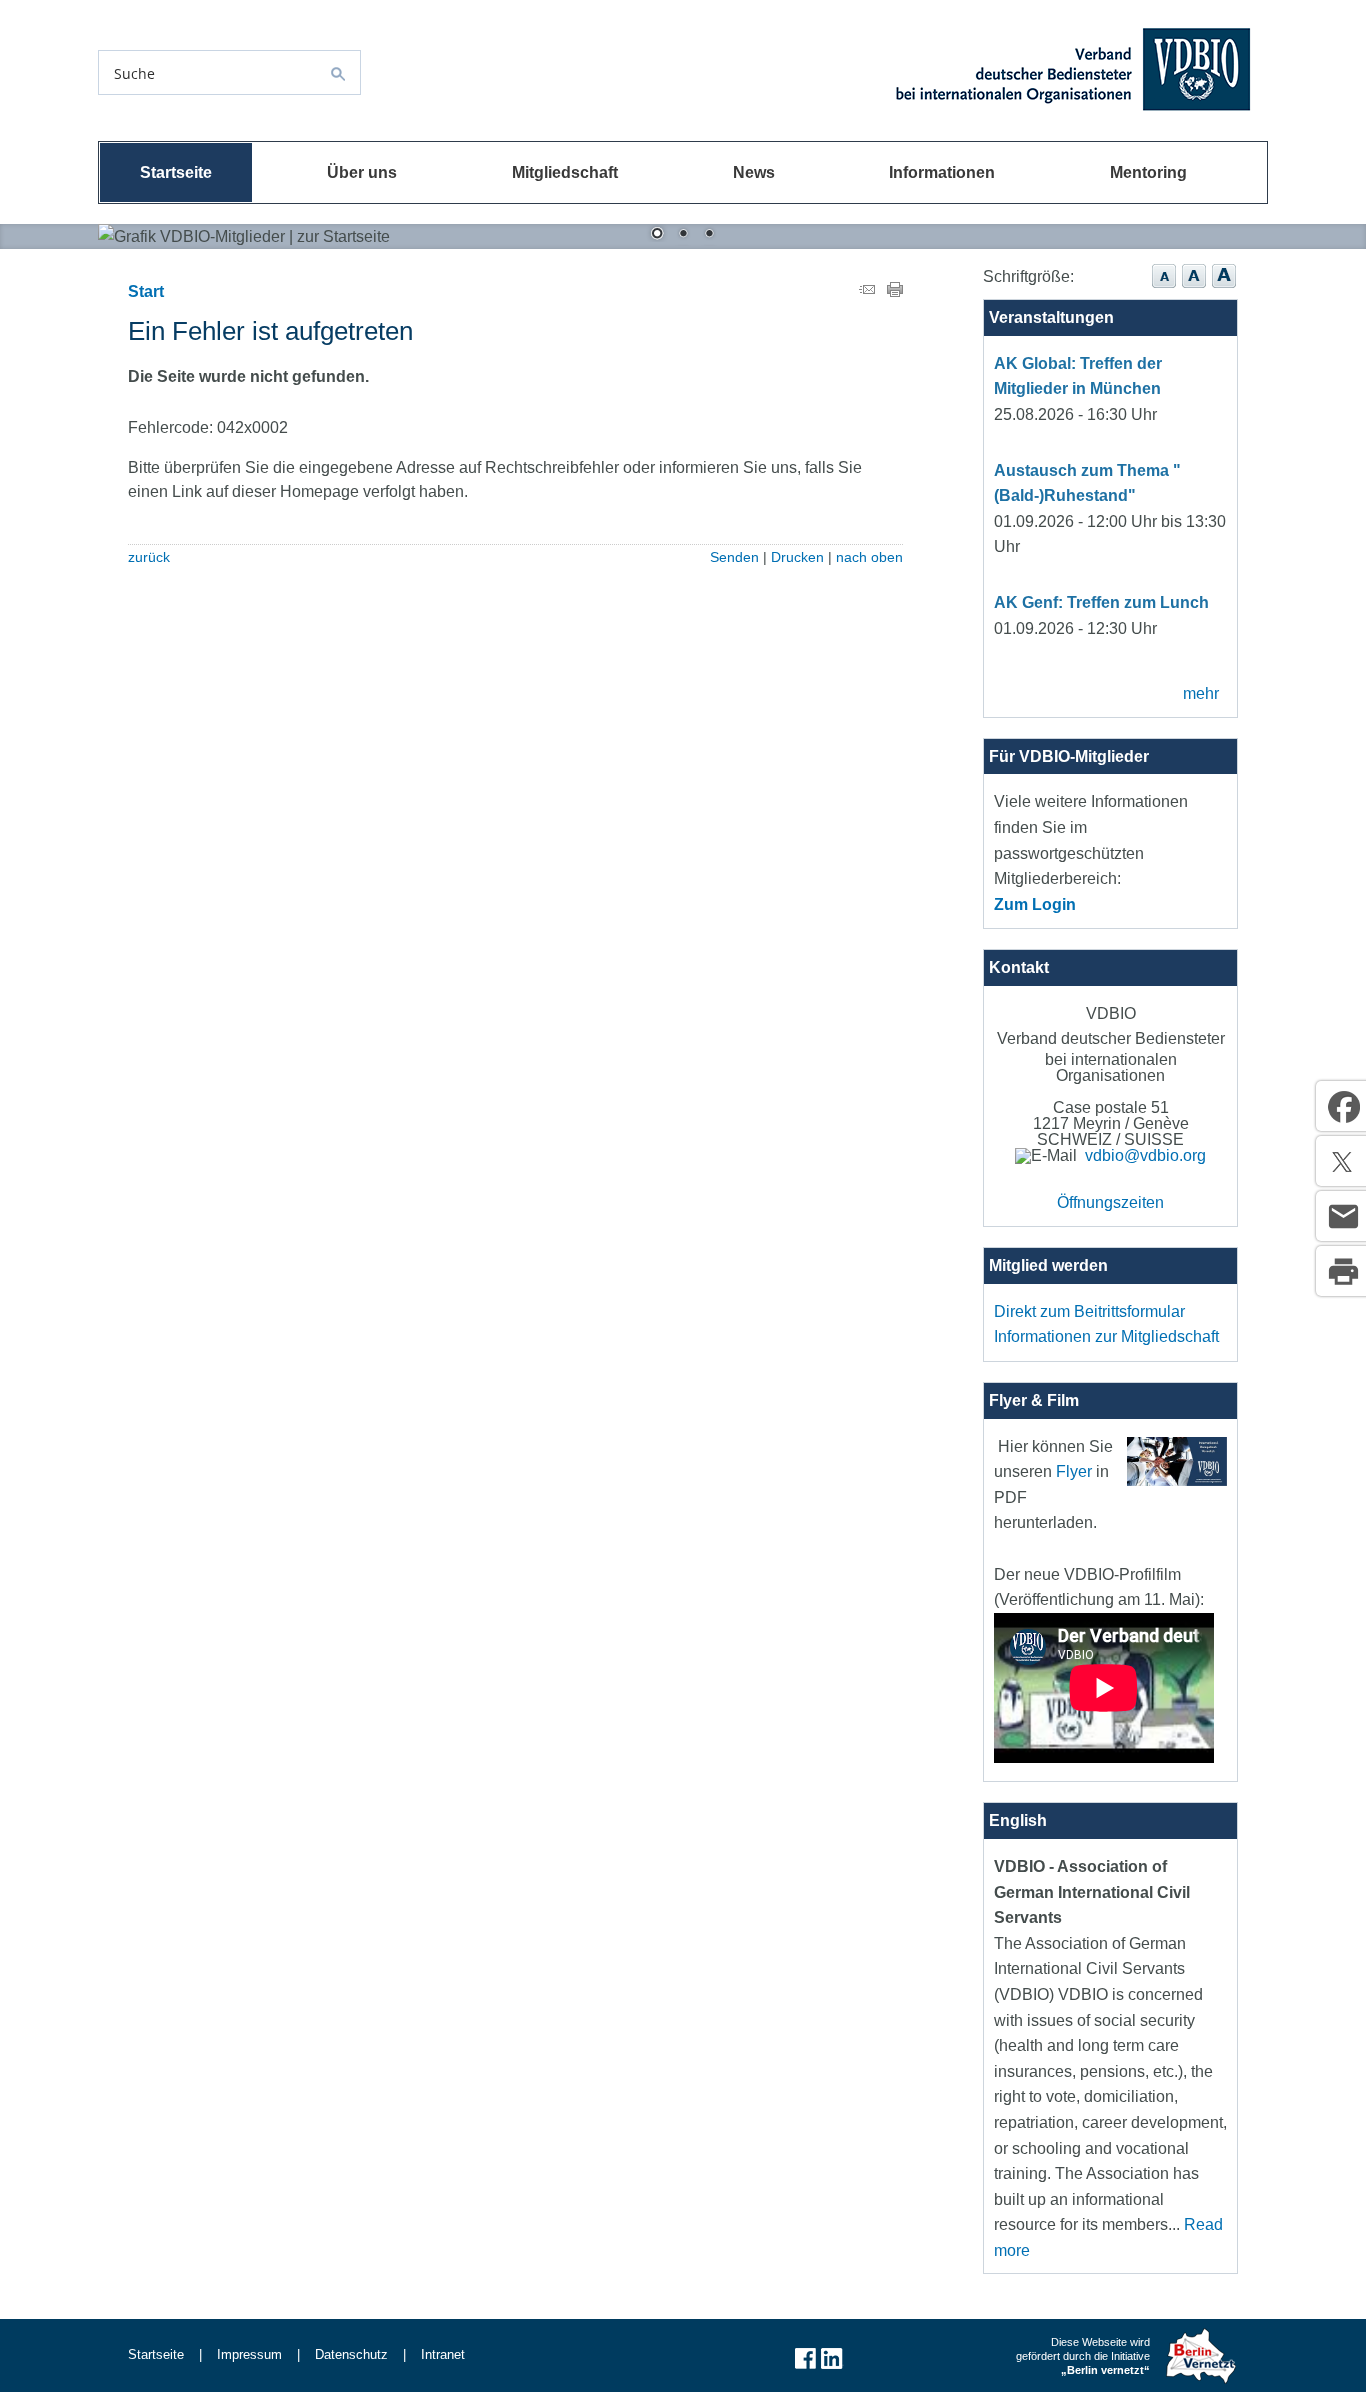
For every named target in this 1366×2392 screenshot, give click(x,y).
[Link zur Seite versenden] (867, 291)
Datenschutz (351, 2354)
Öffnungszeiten (1110, 1202)
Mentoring (1148, 172)
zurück (149, 557)
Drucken (797, 557)
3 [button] (709, 235)
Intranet (443, 2354)
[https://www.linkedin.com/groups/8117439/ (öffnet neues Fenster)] (832, 2366)
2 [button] (683, 235)
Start (146, 291)
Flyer (1074, 1471)
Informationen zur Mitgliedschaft (1106, 1336)
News (754, 172)
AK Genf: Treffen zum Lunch (1101, 602)
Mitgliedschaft (565, 172)
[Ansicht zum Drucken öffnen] (895, 291)
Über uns (362, 172)
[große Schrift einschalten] (1194, 289)
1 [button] (657, 235)
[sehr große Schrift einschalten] (1224, 289)
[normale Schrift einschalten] (1164, 289)
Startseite (176, 172)
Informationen (942, 172)
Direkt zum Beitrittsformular (1089, 1311)
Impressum (249, 2354)
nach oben (869, 557)
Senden (734, 557)
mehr (1201, 693)
